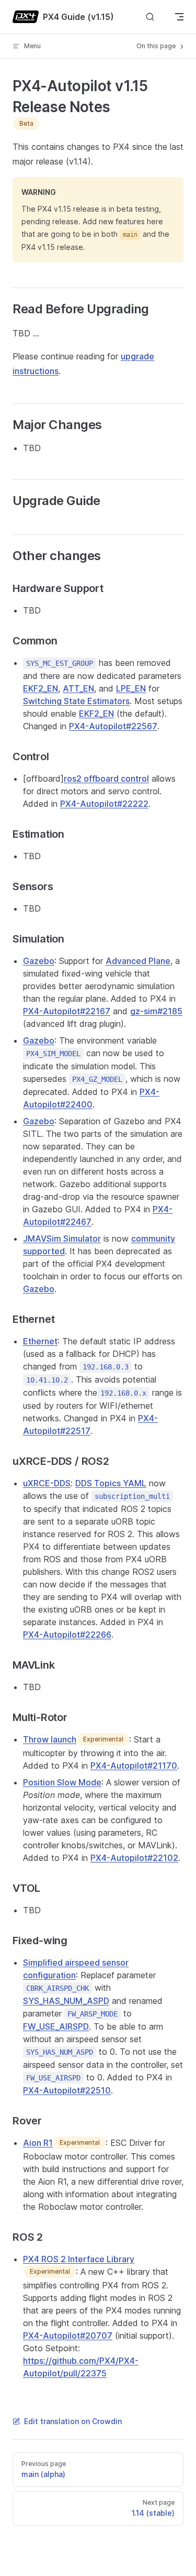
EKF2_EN (41, 688)
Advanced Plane (138, 961)
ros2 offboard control (106, 779)
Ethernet (40, 1341)
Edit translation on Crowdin (73, 2421)
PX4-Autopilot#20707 (68, 2336)
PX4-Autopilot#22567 (113, 726)
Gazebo (39, 961)
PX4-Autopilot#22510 (67, 2090)
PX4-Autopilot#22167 (67, 1011)
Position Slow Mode (62, 1782)
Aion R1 (38, 2143)
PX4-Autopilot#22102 (134, 1858)
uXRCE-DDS (47, 1483)
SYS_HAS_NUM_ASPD (66, 2001)
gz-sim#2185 (156, 1011)
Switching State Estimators (76, 701)
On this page (157, 46)
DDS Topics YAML (111, 1483)
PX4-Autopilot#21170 (134, 1766)
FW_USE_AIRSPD (56, 2026)
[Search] (150, 17)
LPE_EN (131, 688)
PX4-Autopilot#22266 (67, 1635)
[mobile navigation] (179, 17)
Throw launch (50, 1739)
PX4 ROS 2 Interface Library (79, 2259)
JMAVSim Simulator (62, 1238)
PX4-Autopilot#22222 (104, 804)
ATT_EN (78, 688)
